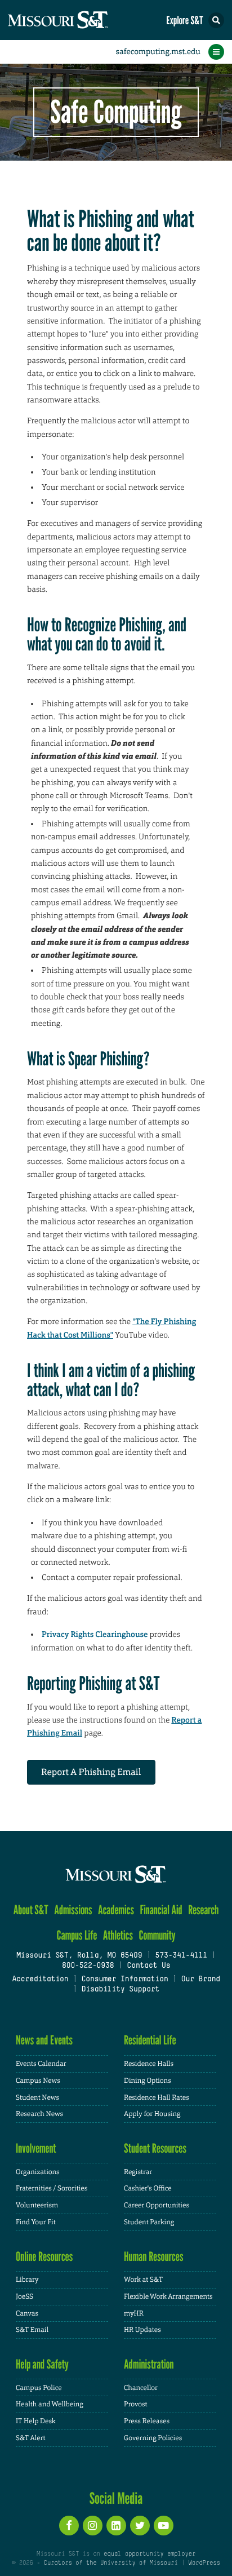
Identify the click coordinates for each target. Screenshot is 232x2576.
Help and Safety (42, 2364)
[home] (79, 20)
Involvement (36, 2148)
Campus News (38, 2081)
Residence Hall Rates (157, 2097)
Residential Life (150, 2040)
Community (157, 1935)
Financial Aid (161, 1910)
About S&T (31, 1910)
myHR (134, 2313)
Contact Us (148, 1966)
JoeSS (24, 2296)
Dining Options (148, 2081)
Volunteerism (37, 2205)
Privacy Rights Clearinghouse (95, 1635)
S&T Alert (31, 2438)
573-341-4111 (181, 1956)
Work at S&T (143, 2280)
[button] (216, 20)
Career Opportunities (157, 2205)
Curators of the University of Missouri (111, 2563)
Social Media (116, 2498)
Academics (116, 1910)
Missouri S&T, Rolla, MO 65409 (79, 1956)
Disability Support (120, 1990)
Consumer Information (124, 1980)
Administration (149, 2364)
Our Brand (201, 1980)
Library (27, 2280)
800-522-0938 (88, 1966)
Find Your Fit (36, 2222)
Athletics (118, 1935)
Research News (39, 2114)
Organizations (38, 2172)
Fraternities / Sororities (52, 2188)
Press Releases (147, 2421)
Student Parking (149, 2222)
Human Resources (154, 2257)
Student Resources (155, 2148)
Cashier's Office (148, 2188)
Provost (136, 2404)
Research (203, 1910)
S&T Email (32, 2330)
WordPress (204, 2563)
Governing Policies (153, 2438)
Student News (37, 2097)
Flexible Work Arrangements (168, 2296)
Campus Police (39, 2388)
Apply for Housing (152, 2114)
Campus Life (77, 1935)
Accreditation (40, 1980)
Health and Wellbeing (50, 2404)
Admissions (73, 1910)
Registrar (138, 2172)
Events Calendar (41, 2064)
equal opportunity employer (150, 2554)
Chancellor (141, 2388)
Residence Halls (149, 2064)
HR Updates (142, 2330)
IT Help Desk (36, 2421)
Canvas (27, 2313)
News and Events (44, 2040)
